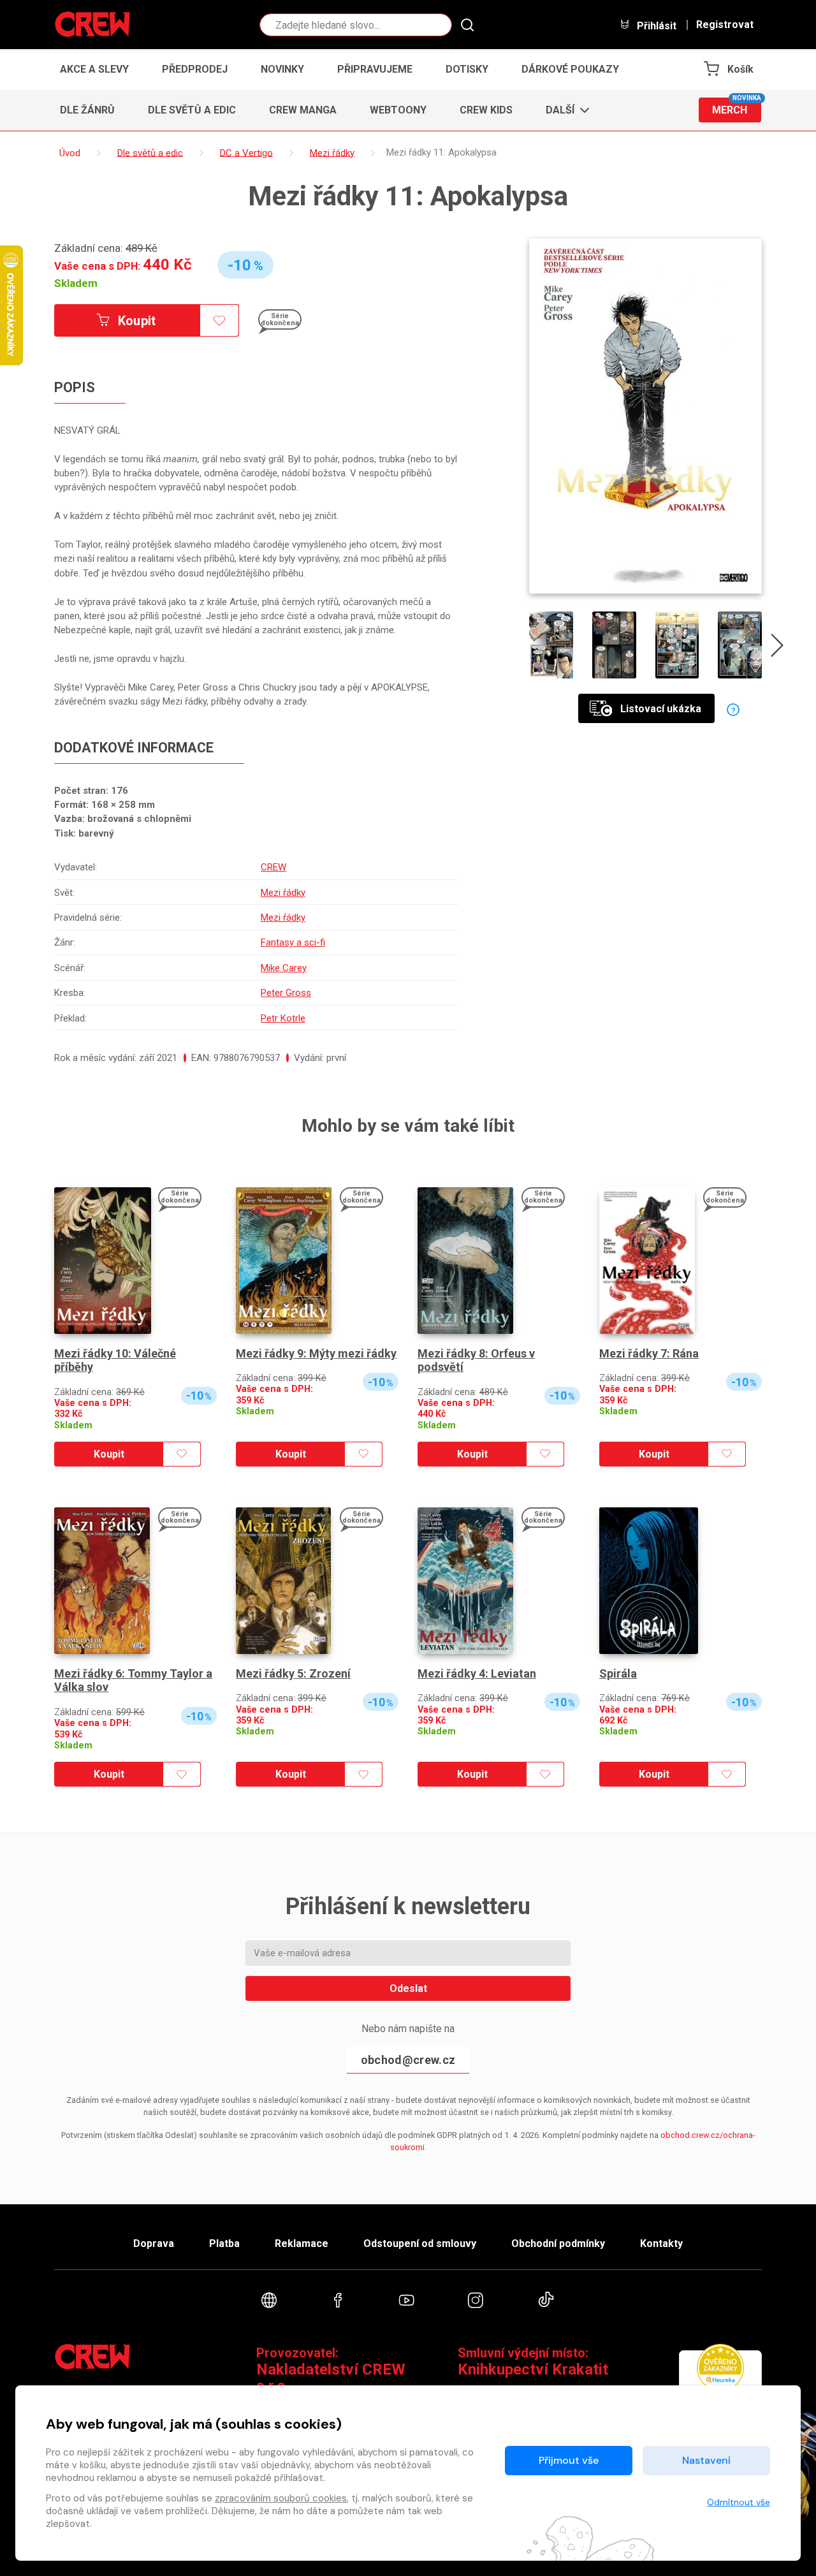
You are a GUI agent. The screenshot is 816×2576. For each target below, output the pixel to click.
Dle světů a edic (192, 110)
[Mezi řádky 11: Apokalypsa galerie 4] (740, 645)
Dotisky (467, 69)
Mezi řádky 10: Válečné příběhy (115, 1360)
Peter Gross (286, 993)
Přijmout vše (569, 2460)
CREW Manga (303, 110)
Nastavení (706, 2460)
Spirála (618, 1673)
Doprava (154, 2243)
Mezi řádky (283, 893)
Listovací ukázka (661, 709)
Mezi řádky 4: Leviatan (477, 1673)
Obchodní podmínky (558, 2243)
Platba (224, 2243)
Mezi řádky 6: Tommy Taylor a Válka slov (133, 1680)
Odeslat (408, 1988)
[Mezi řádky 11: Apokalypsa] (645, 416)
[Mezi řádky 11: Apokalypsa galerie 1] (551, 645)
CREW (273, 867)
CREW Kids (486, 110)
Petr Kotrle (283, 1018)
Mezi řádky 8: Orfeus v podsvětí (476, 1360)
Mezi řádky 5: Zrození (293, 1673)
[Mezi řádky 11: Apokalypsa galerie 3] (677, 645)
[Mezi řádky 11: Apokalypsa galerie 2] (614, 645)
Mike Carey (284, 968)
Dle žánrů (87, 110)
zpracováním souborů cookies (281, 2498)
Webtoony (398, 110)
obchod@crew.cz (408, 2060)
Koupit (135, 321)
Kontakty (661, 2243)
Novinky (282, 69)
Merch (737, 107)
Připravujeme (375, 69)
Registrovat (725, 25)
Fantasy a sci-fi (293, 942)
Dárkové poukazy (570, 69)
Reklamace (302, 2243)
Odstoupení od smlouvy (420, 2243)
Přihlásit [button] (655, 26)
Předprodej (195, 69)
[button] (564, 110)
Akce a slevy (94, 69)
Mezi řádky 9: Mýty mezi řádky (316, 1353)
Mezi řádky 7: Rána (649, 1353)
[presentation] (777, 648)
